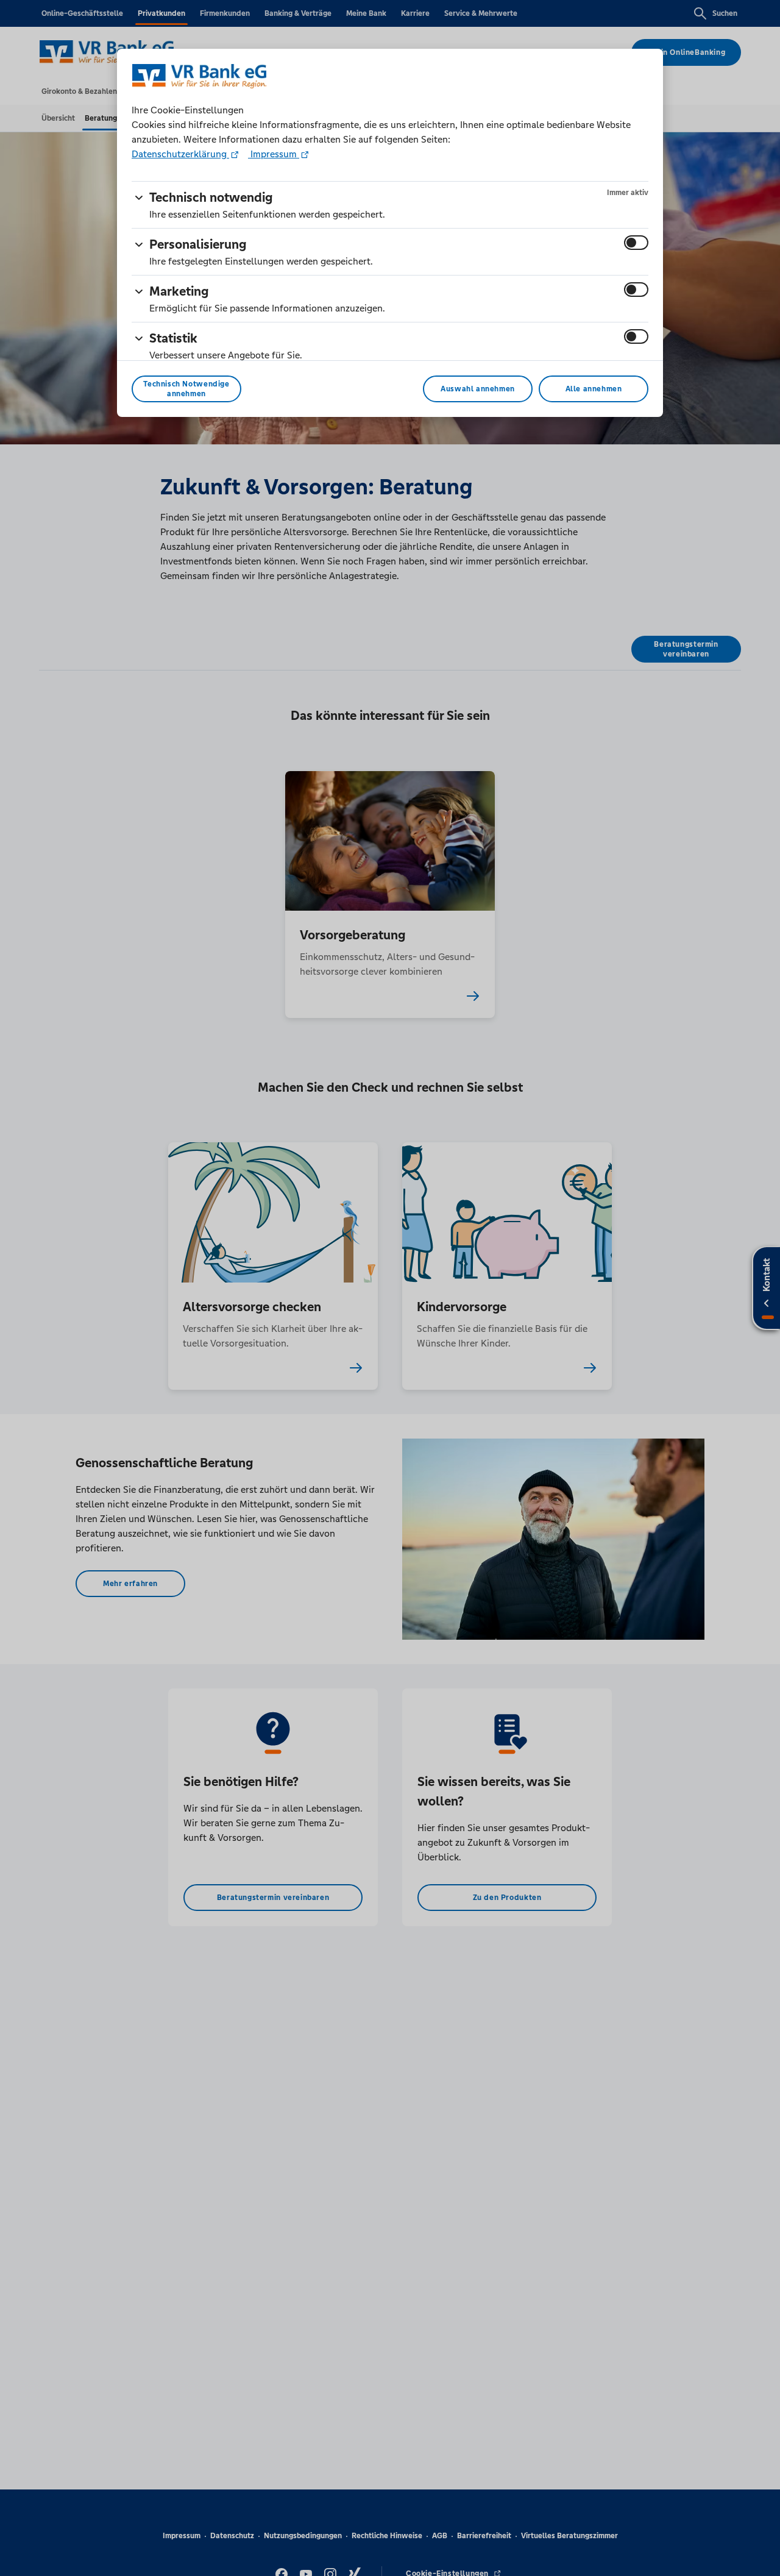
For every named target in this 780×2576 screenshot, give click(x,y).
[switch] (636, 243)
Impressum (274, 154)
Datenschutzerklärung (180, 154)
